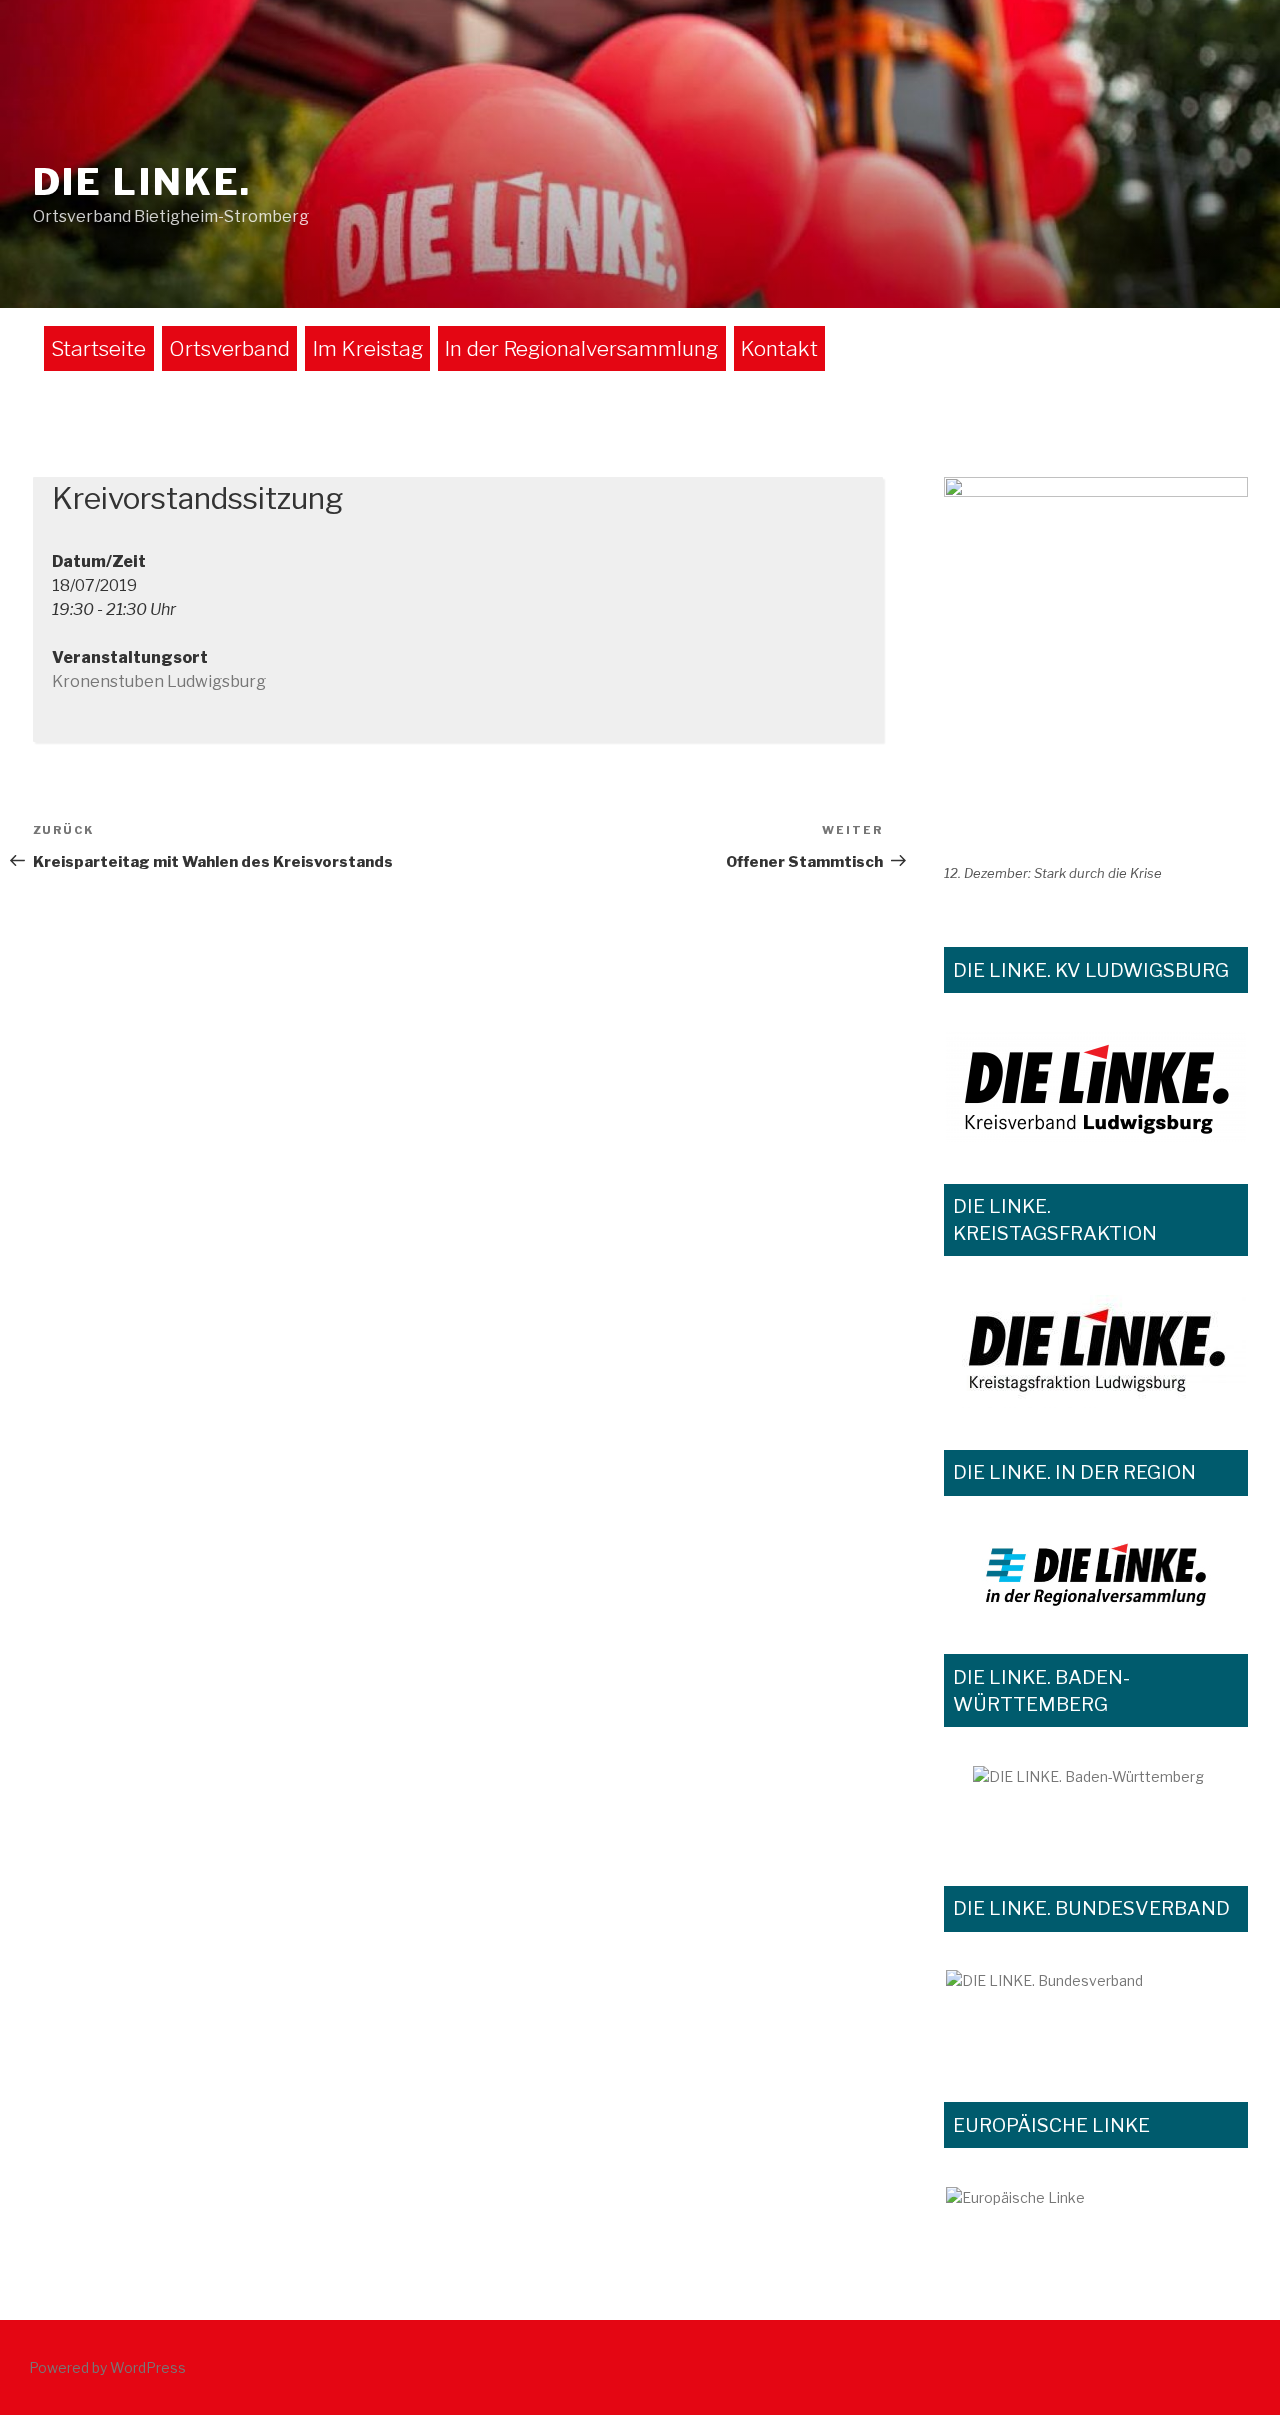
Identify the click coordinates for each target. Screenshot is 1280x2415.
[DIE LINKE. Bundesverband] (1096, 2015)
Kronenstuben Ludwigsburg (159, 681)
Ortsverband (229, 348)
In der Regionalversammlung (581, 348)
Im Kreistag (368, 348)
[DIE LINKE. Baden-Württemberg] (1096, 1805)
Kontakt (779, 348)
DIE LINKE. (143, 182)
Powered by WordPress (107, 2367)
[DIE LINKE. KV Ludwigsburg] (1096, 1087)
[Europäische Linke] (1096, 2211)
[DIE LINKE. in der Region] (1096, 1573)
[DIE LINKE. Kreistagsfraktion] (1096, 1351)
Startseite (98, 348)
